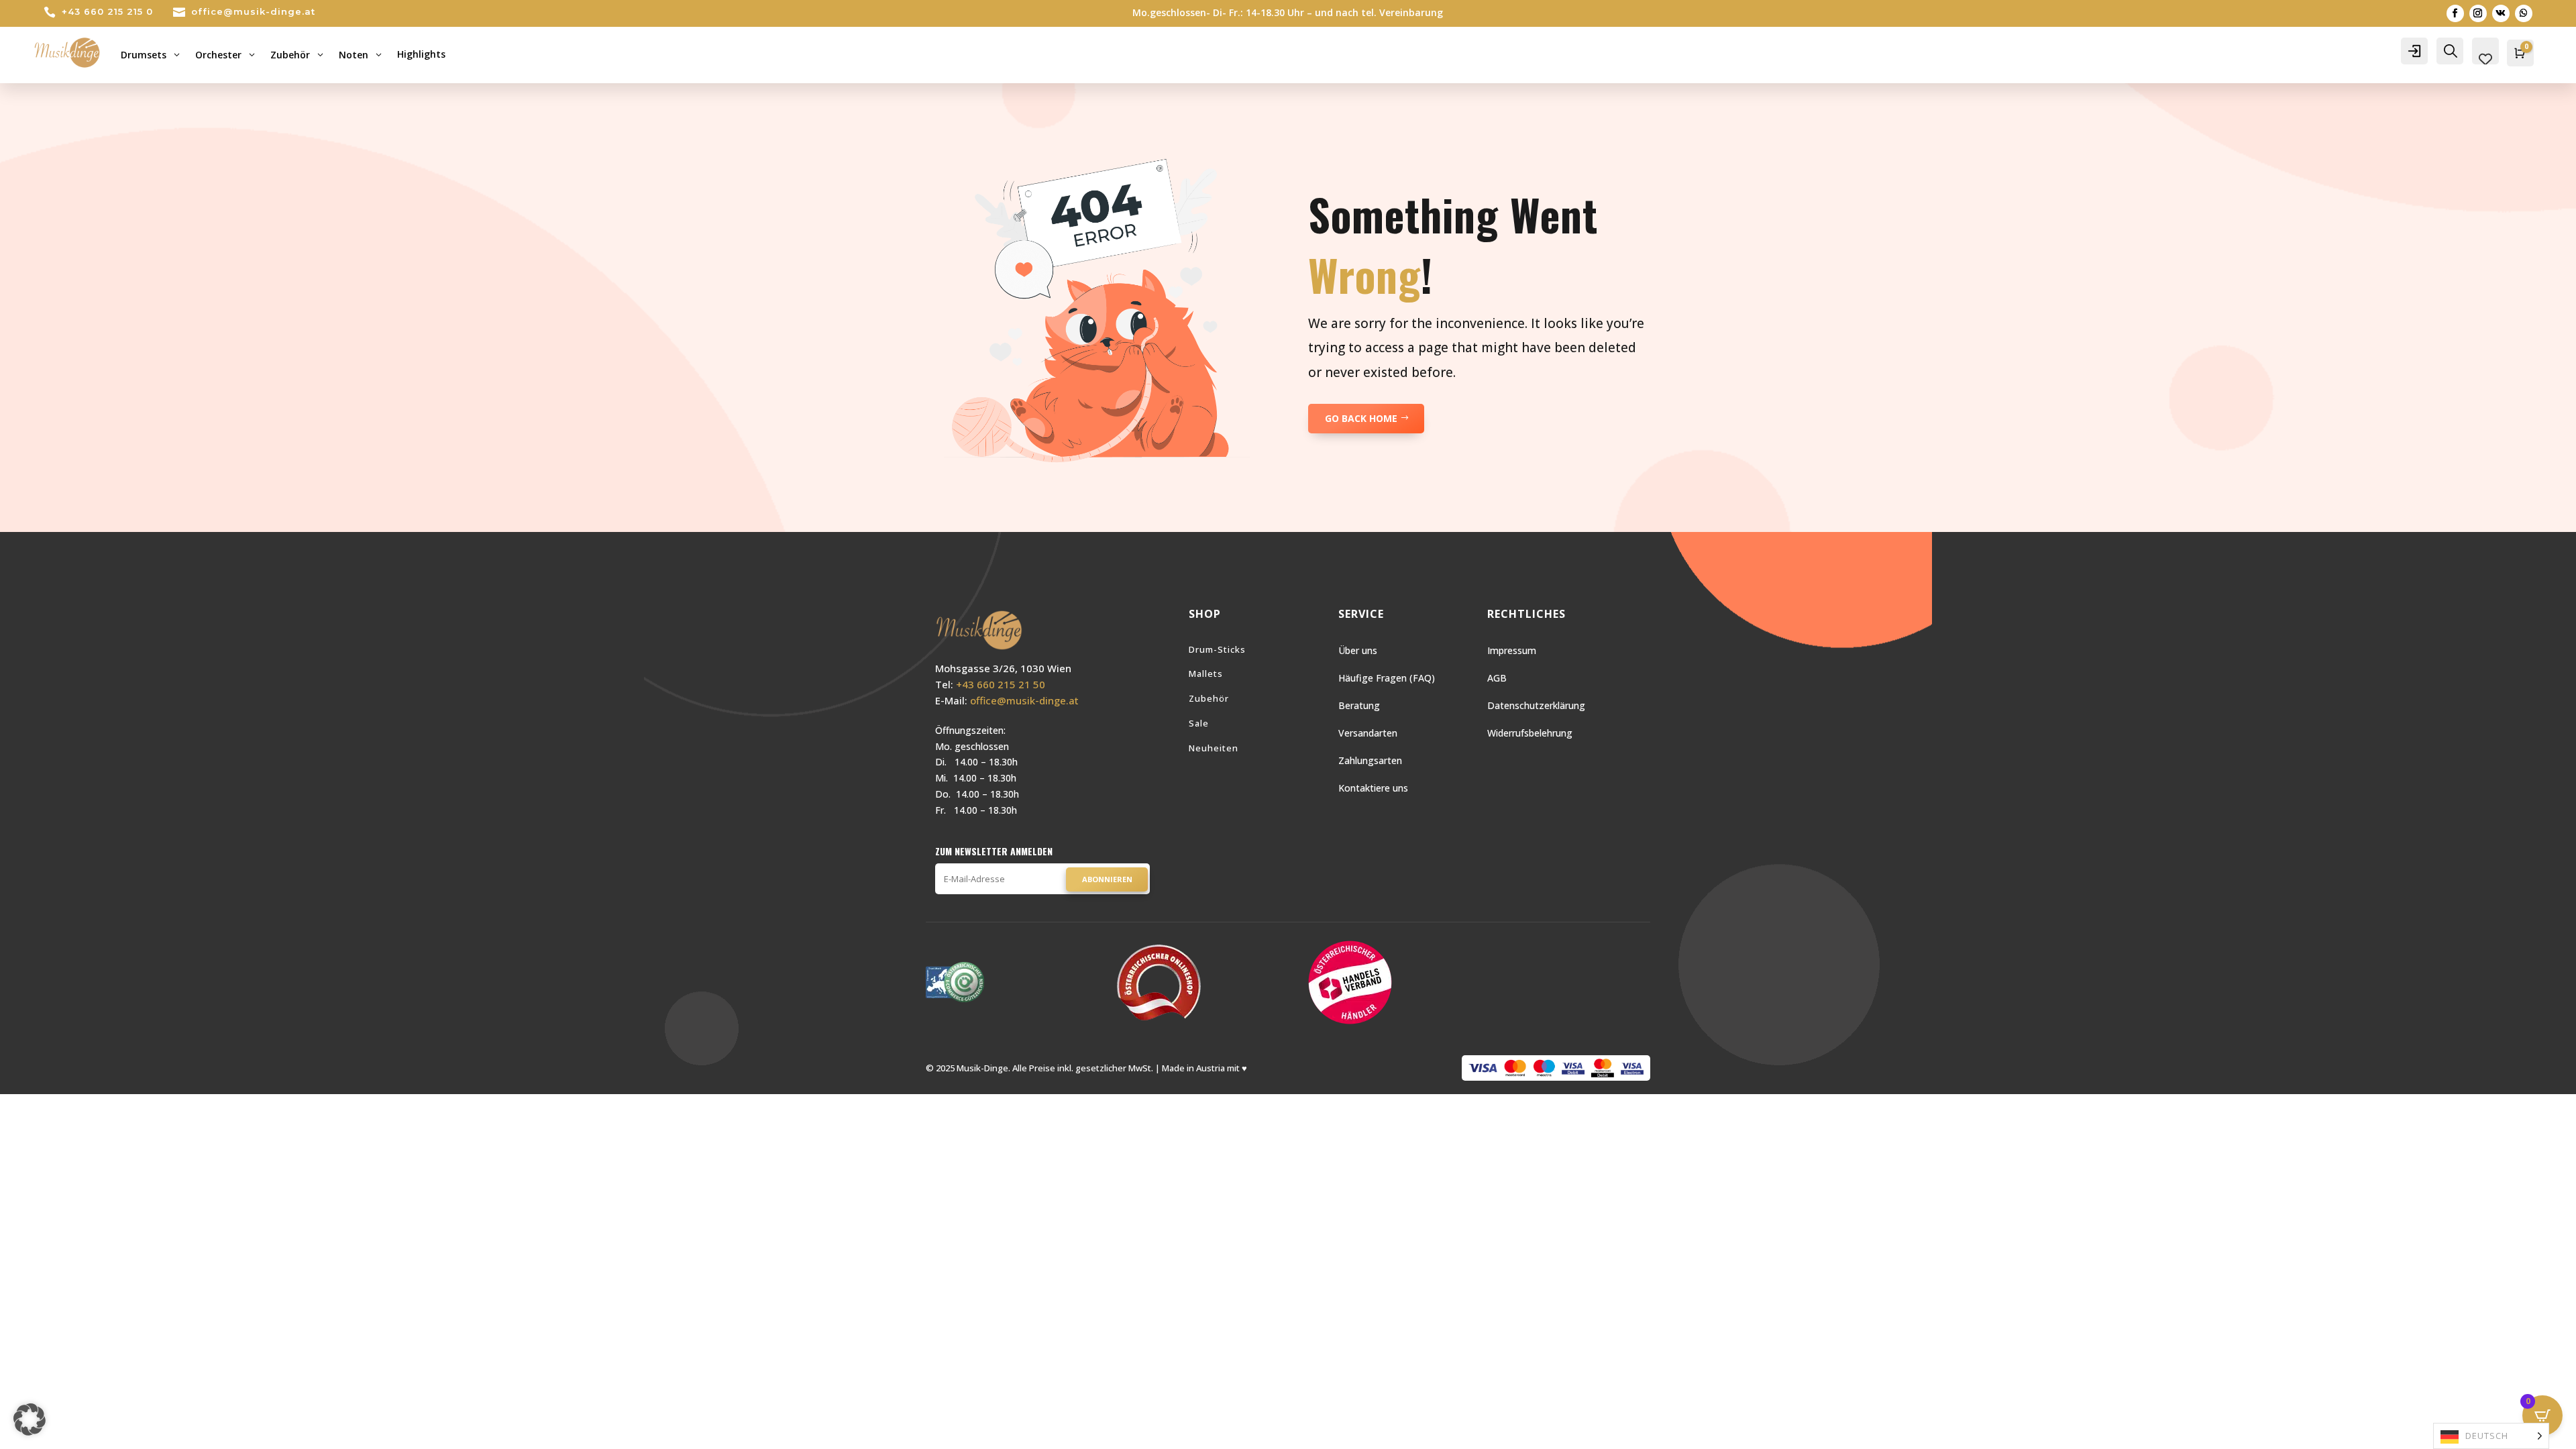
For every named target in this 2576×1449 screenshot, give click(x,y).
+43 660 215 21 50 (1001, 684)
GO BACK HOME (1361, 418)
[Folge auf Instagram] (2478, 13)
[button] (30, 1419)
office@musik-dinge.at (253, 11)
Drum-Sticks (1217, 649)
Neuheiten (1214, 748)
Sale (1199, 723)
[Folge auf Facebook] (2455, 13)
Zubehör (1209, 698)
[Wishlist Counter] (2485, 59)
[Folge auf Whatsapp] (2524, 13)
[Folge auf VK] (2501, 13)
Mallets (1206, 674)
